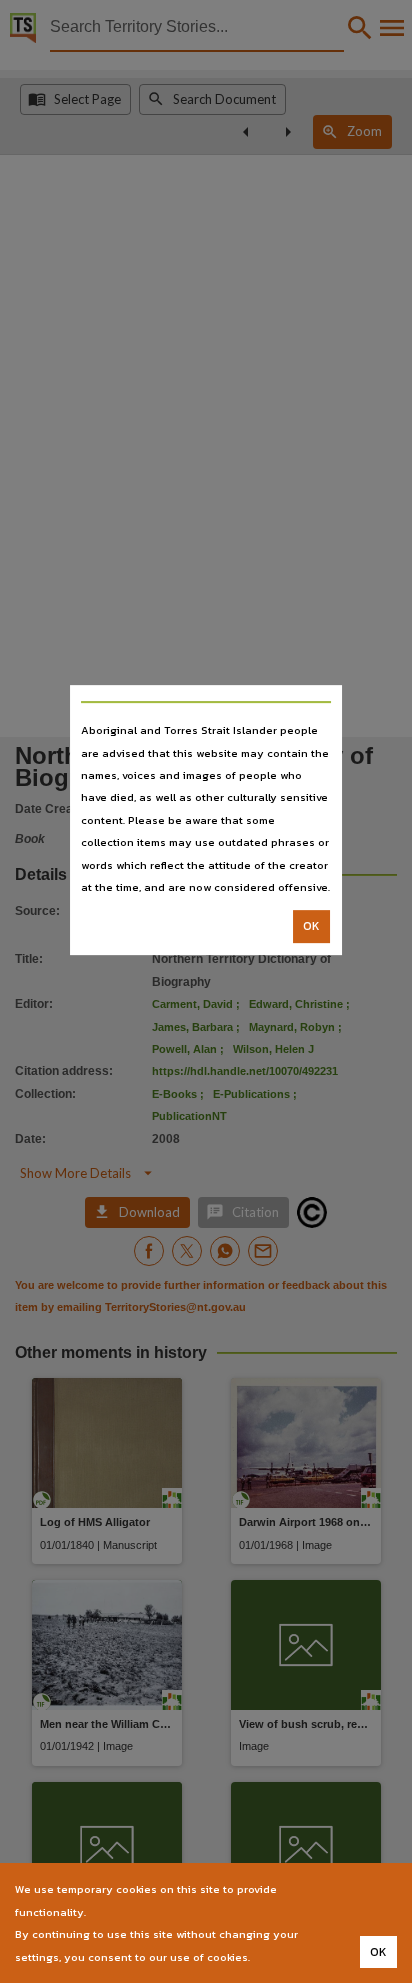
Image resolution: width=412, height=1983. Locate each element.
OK (311, 927)
